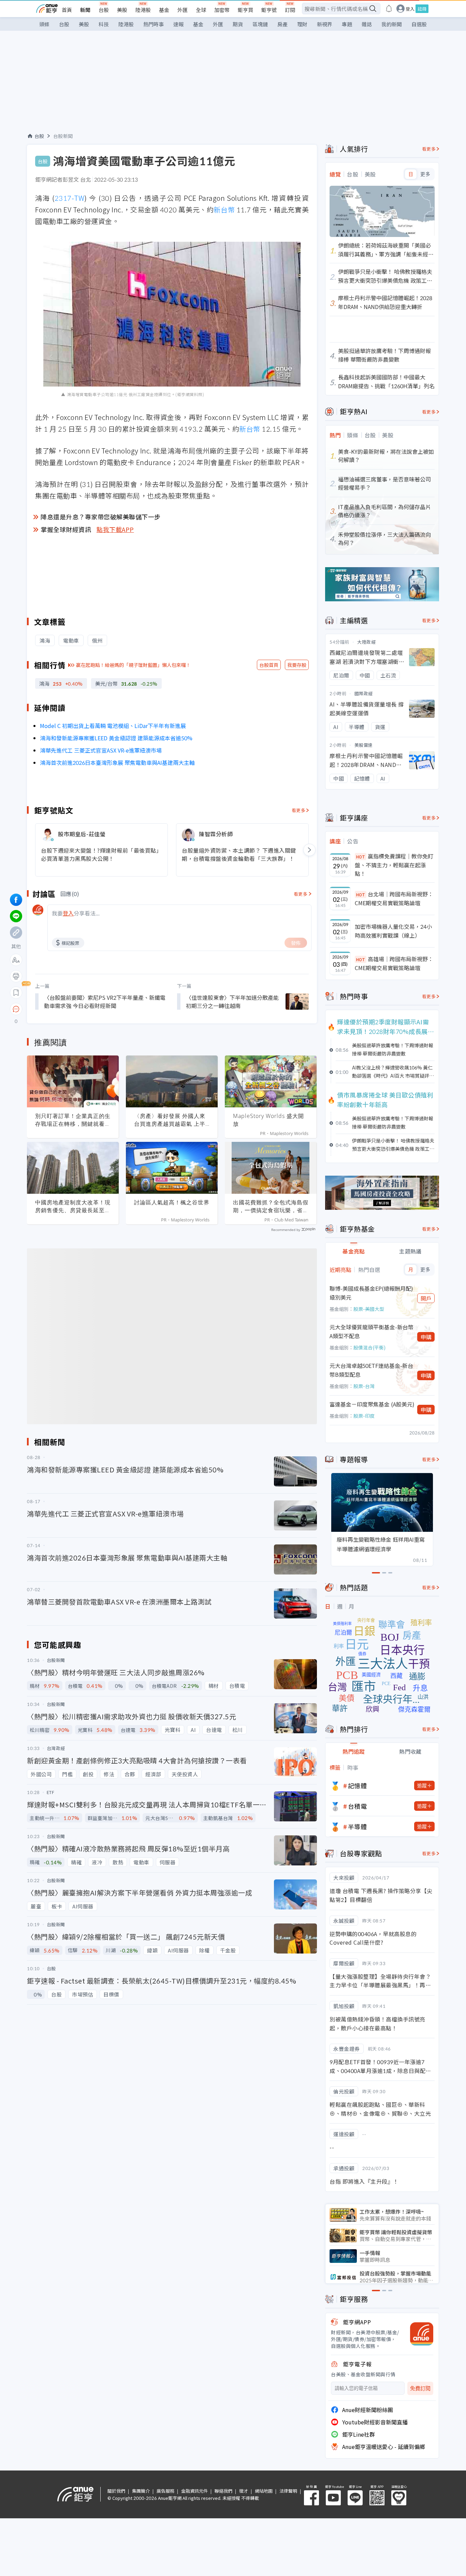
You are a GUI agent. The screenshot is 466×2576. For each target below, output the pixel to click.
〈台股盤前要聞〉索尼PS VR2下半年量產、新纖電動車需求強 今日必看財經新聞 (105, 1002)
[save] (16, 993)
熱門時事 (154, 24)
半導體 (358, 1826)
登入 (410, 9)
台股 (104, 10)
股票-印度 (364, 1416)
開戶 (426, 1298)
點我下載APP (115, 529)
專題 (347, 24)
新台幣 (224, 209)
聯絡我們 (223, 2491)
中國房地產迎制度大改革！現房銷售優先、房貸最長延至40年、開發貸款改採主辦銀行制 (73, 1206)
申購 (426, 1337)
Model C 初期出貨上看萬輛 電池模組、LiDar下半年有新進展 (113, 726)
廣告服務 (165, 2491)
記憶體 (358, 1786)
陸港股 (143, 10)
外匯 (183, 10)
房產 (282, 24)
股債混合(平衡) (369, 1347)
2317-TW (70, 198)
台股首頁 (269, 665)
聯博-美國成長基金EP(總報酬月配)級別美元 (371, 1293)
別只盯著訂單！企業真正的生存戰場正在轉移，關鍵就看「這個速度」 (73, 1120)
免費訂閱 (420, 2388)
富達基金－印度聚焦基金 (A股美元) (372, 1404)
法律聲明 (288, 2491)
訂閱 (290, 10)
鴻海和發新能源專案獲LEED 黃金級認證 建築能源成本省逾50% (116, 738)
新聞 (85, 10)
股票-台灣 (364, 1386)
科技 (104, 24)
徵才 (244, 2491)
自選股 (419, 24)
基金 (164, 10)
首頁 (67, 10)
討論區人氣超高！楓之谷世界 (172, 1202)
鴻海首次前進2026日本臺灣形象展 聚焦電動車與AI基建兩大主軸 (117, 762)
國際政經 (364, 693)
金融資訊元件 (194, 2491)
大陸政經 (366, 642)
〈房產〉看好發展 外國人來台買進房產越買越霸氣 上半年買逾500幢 (170, 1120)
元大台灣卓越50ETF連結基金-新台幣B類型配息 (371, 1370)
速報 (178, 24)
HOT (361, 857)
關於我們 (116, 2491)
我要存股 (297, 665)
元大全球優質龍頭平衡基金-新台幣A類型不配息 (372, 1331)
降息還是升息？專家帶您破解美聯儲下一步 (101, 517)
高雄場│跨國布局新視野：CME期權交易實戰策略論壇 (394, 963)
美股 (122, 10)
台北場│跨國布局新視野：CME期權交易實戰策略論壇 (394, 898)
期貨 (238, 24)
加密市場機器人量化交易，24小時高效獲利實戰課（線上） (393, 931)
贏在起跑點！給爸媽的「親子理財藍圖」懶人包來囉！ (133, 665)
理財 (302, 24)
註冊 (422, 9)
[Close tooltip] (73, 1009)
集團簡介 (141, 2491)
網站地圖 (264, 2491)
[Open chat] (16, 1009)
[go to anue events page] (389, 9)
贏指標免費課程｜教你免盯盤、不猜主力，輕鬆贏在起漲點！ (394, 865)
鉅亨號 (269, 10)
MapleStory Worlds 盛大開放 (268, 1120)
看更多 (299, 810)
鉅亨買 (245, 10)
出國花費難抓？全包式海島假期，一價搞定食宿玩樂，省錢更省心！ (271, 1206)
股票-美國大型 (369, 1309)
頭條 (44, 24)
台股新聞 (63, 136)
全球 (201, 10)
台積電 (358, 1806)
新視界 (325, 24)
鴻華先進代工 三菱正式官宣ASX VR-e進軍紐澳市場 (101, 750)
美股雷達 (364, 745)
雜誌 (367, 24)
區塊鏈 (260, 24)
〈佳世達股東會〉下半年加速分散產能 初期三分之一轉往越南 (232, 1002)
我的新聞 (392, 24)
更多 (425, 174)
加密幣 (222, 10)
